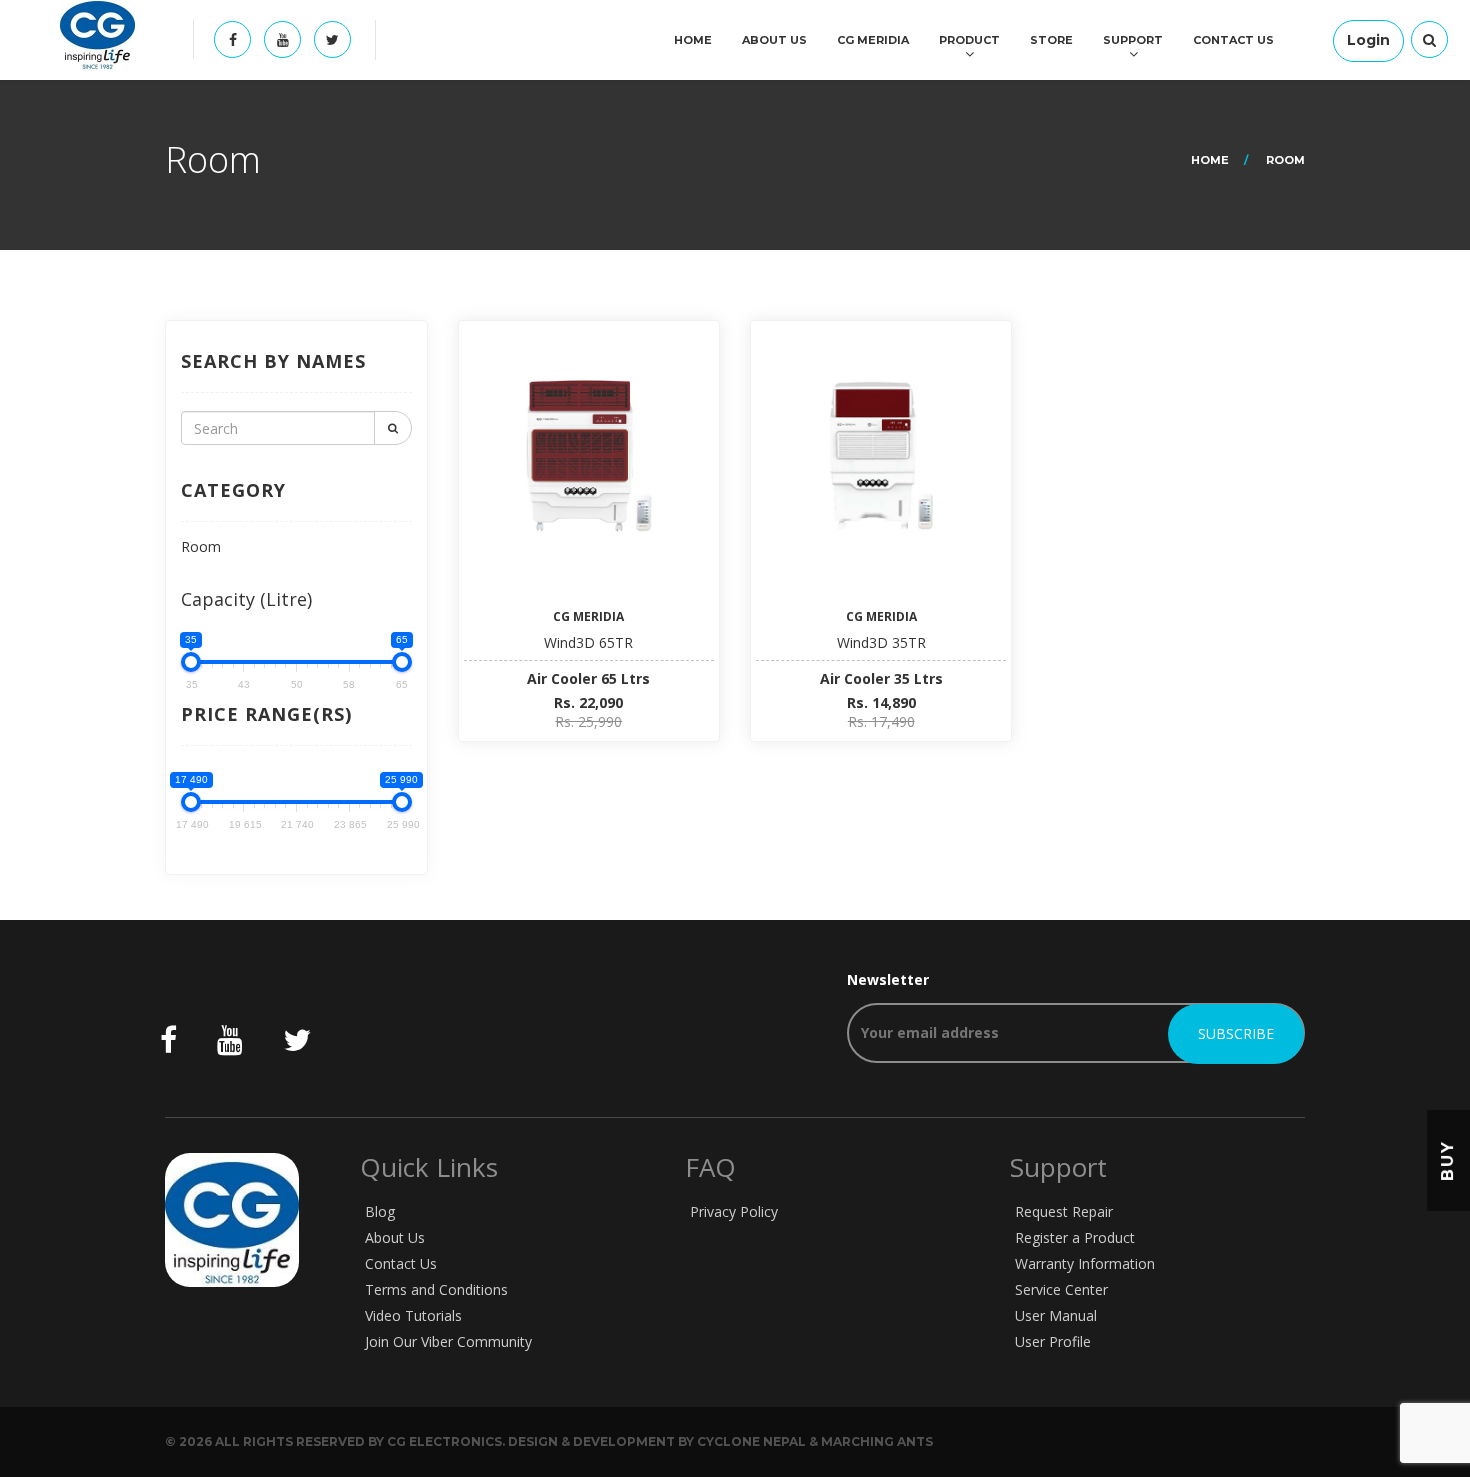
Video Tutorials (413, 1315)
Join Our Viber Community (448, 1341)
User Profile (1053, 1341)
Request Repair (1064, 1211)
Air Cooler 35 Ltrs (881, 678)
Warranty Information (1085, 1263)
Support (1133, 40)
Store (1051, 40)
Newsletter (888, 979)
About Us (774, 40)
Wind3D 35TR (881, 642)
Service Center (1061, 1289)
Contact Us (1233, 40)
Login (1368, 40)
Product (969, 40)
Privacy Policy (734, 1211)
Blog (380, 1211)
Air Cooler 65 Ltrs (588, 678)
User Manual (1056, 1315)
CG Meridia (873, 40)
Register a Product (1075, 1237)
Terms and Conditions (436, 1289)
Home (693, 40)
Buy (1447, 1160)
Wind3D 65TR (588, 642)
